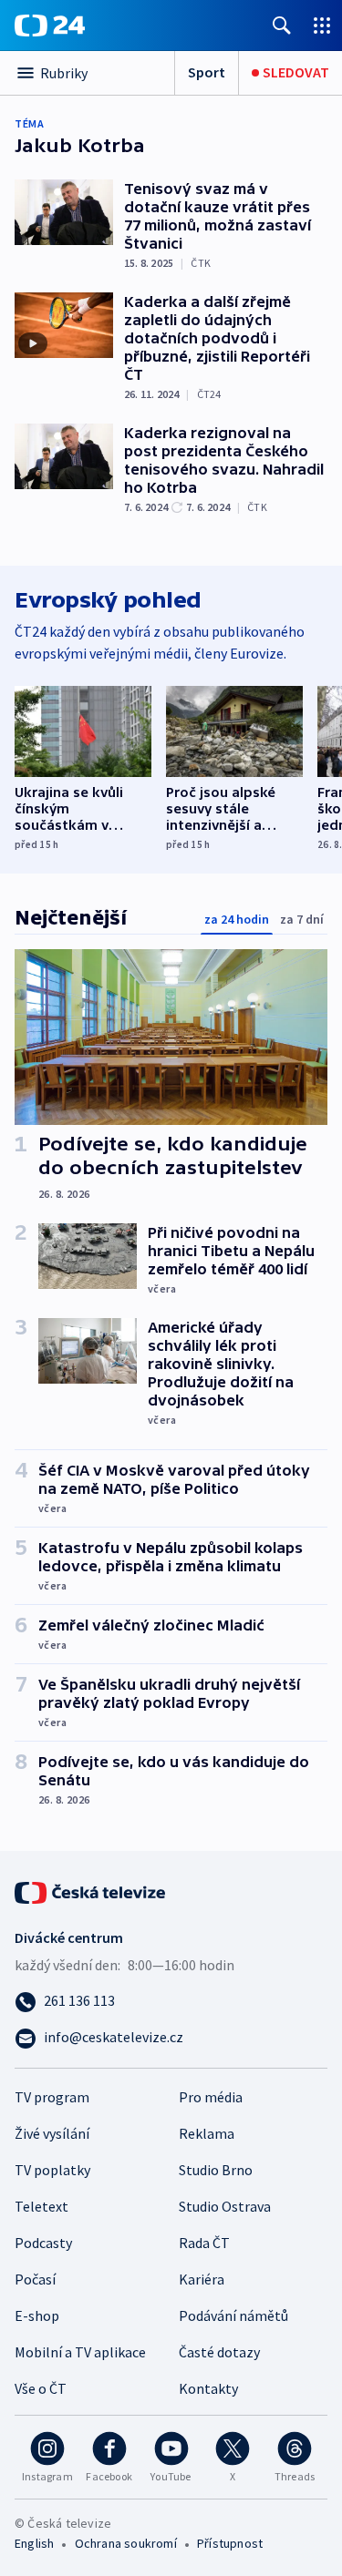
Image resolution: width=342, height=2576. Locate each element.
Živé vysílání (52, 2133)
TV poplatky (52, 2170)
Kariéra (202, 2279)
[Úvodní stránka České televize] (91, 1891)
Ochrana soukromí (126, 2543)
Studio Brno (216, 2170)
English (34, 2543)
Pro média (211, 2097)
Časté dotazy (219, 2352)
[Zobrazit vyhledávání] (282, 25)
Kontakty (208, 2388)
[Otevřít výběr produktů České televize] (322, 25)
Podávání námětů (233, 2315)
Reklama (207, 2133)
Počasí (35, 2279)
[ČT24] (50, 26)
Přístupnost (230, 2543)
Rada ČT (204, 2243)
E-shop (37, 2315)
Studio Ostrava (225, 2206)
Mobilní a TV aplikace (80, 2352)
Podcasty (43, 2243)
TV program (52, 2097)
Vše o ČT (41, 2388)
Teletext (41, 2206)
